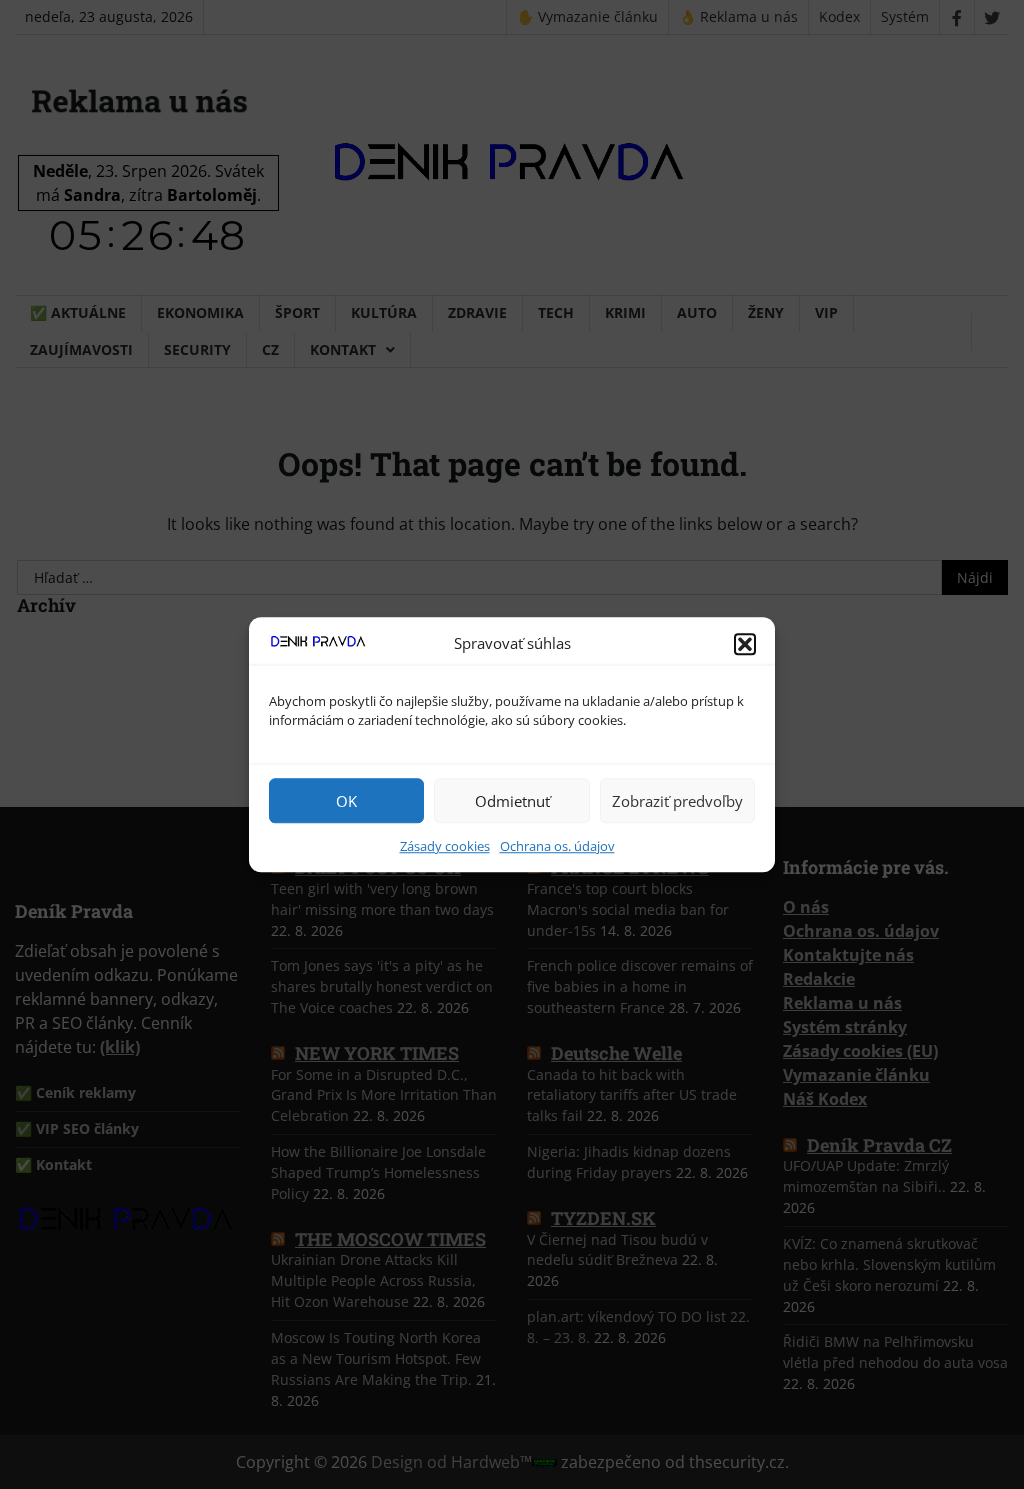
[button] (745, 644)
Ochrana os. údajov (557, 846)
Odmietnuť (512, 801)
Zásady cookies (445, 846)
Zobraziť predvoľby (677, 801)
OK (346, 801)
